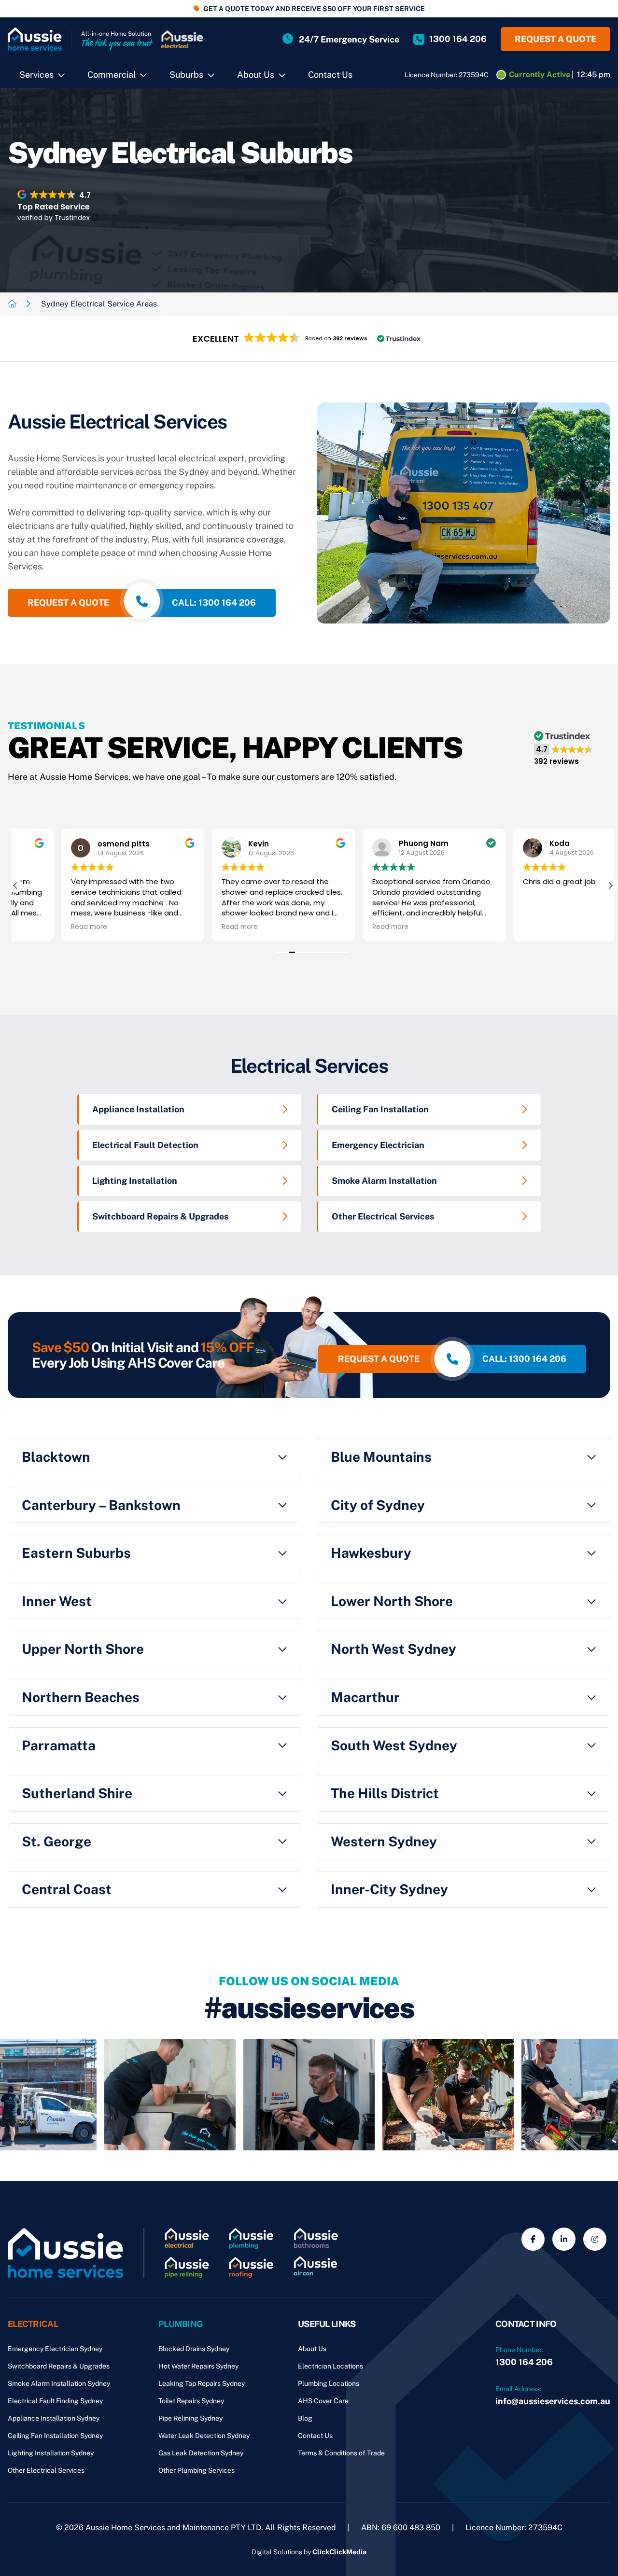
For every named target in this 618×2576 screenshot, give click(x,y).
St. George (56, 1841)
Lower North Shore (392, 1601)
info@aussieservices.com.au (553, 2401)
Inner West (57, 1601)
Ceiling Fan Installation (380, 1109)
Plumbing (181, 2324)
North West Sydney (393, 1649)
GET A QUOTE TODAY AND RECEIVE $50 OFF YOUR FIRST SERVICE (314, 9)
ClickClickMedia (339, 2552)
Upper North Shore (83, 1649)
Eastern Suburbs (76, 1553)
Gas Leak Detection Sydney (201, 2453)
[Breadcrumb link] (12, 304)
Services (36, 75)
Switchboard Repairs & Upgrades (160, 1216)
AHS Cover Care (323, 2401)
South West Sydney (394, 1745)
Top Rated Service (54, 207)
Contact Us (330, 75)
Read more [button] (43, 927)
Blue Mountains (381, 1457)
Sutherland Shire (77, 1793)
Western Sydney (384, 1841)
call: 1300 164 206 (214, 602)
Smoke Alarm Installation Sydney (59, 2383)
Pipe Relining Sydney (190, 2418)
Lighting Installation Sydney (51, 2453)
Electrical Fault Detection (145, 1145)
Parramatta (59, 1745)
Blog (305, 2418)
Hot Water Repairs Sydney (198, 2366)
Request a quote (555, 39)
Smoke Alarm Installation (384, 1181)
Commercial (112, 75)
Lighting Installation (135, 1181)
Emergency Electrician (378, 1145)
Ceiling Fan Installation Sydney (55, 2436)
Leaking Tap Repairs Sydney (202, 2383)
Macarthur (365, 1697)
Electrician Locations (330, 2366)
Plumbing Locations (329, 2383)
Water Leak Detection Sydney (204, 2436)
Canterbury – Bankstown (101, 1505)
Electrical (33, 2324)
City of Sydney (378, 1505)
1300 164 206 (524, 2362)
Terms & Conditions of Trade (341, 2453)
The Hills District (385, 1793)
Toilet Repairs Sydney (191, 2401)
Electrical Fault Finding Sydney (55, 2401)
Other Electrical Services (383, 1216)
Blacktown (56, 1457)
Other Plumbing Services (197, 2470)
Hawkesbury (371, 1553)
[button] (309, 339)
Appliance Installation (138, 1109)
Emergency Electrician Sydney (55, 2349)
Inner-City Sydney (389, 1889)
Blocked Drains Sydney (194, 2349)
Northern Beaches (81, 1697)
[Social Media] (533, 2239)
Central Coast (67, 1889)
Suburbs (186, 75)
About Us (256, 75)
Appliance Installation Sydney (54, 2418)
